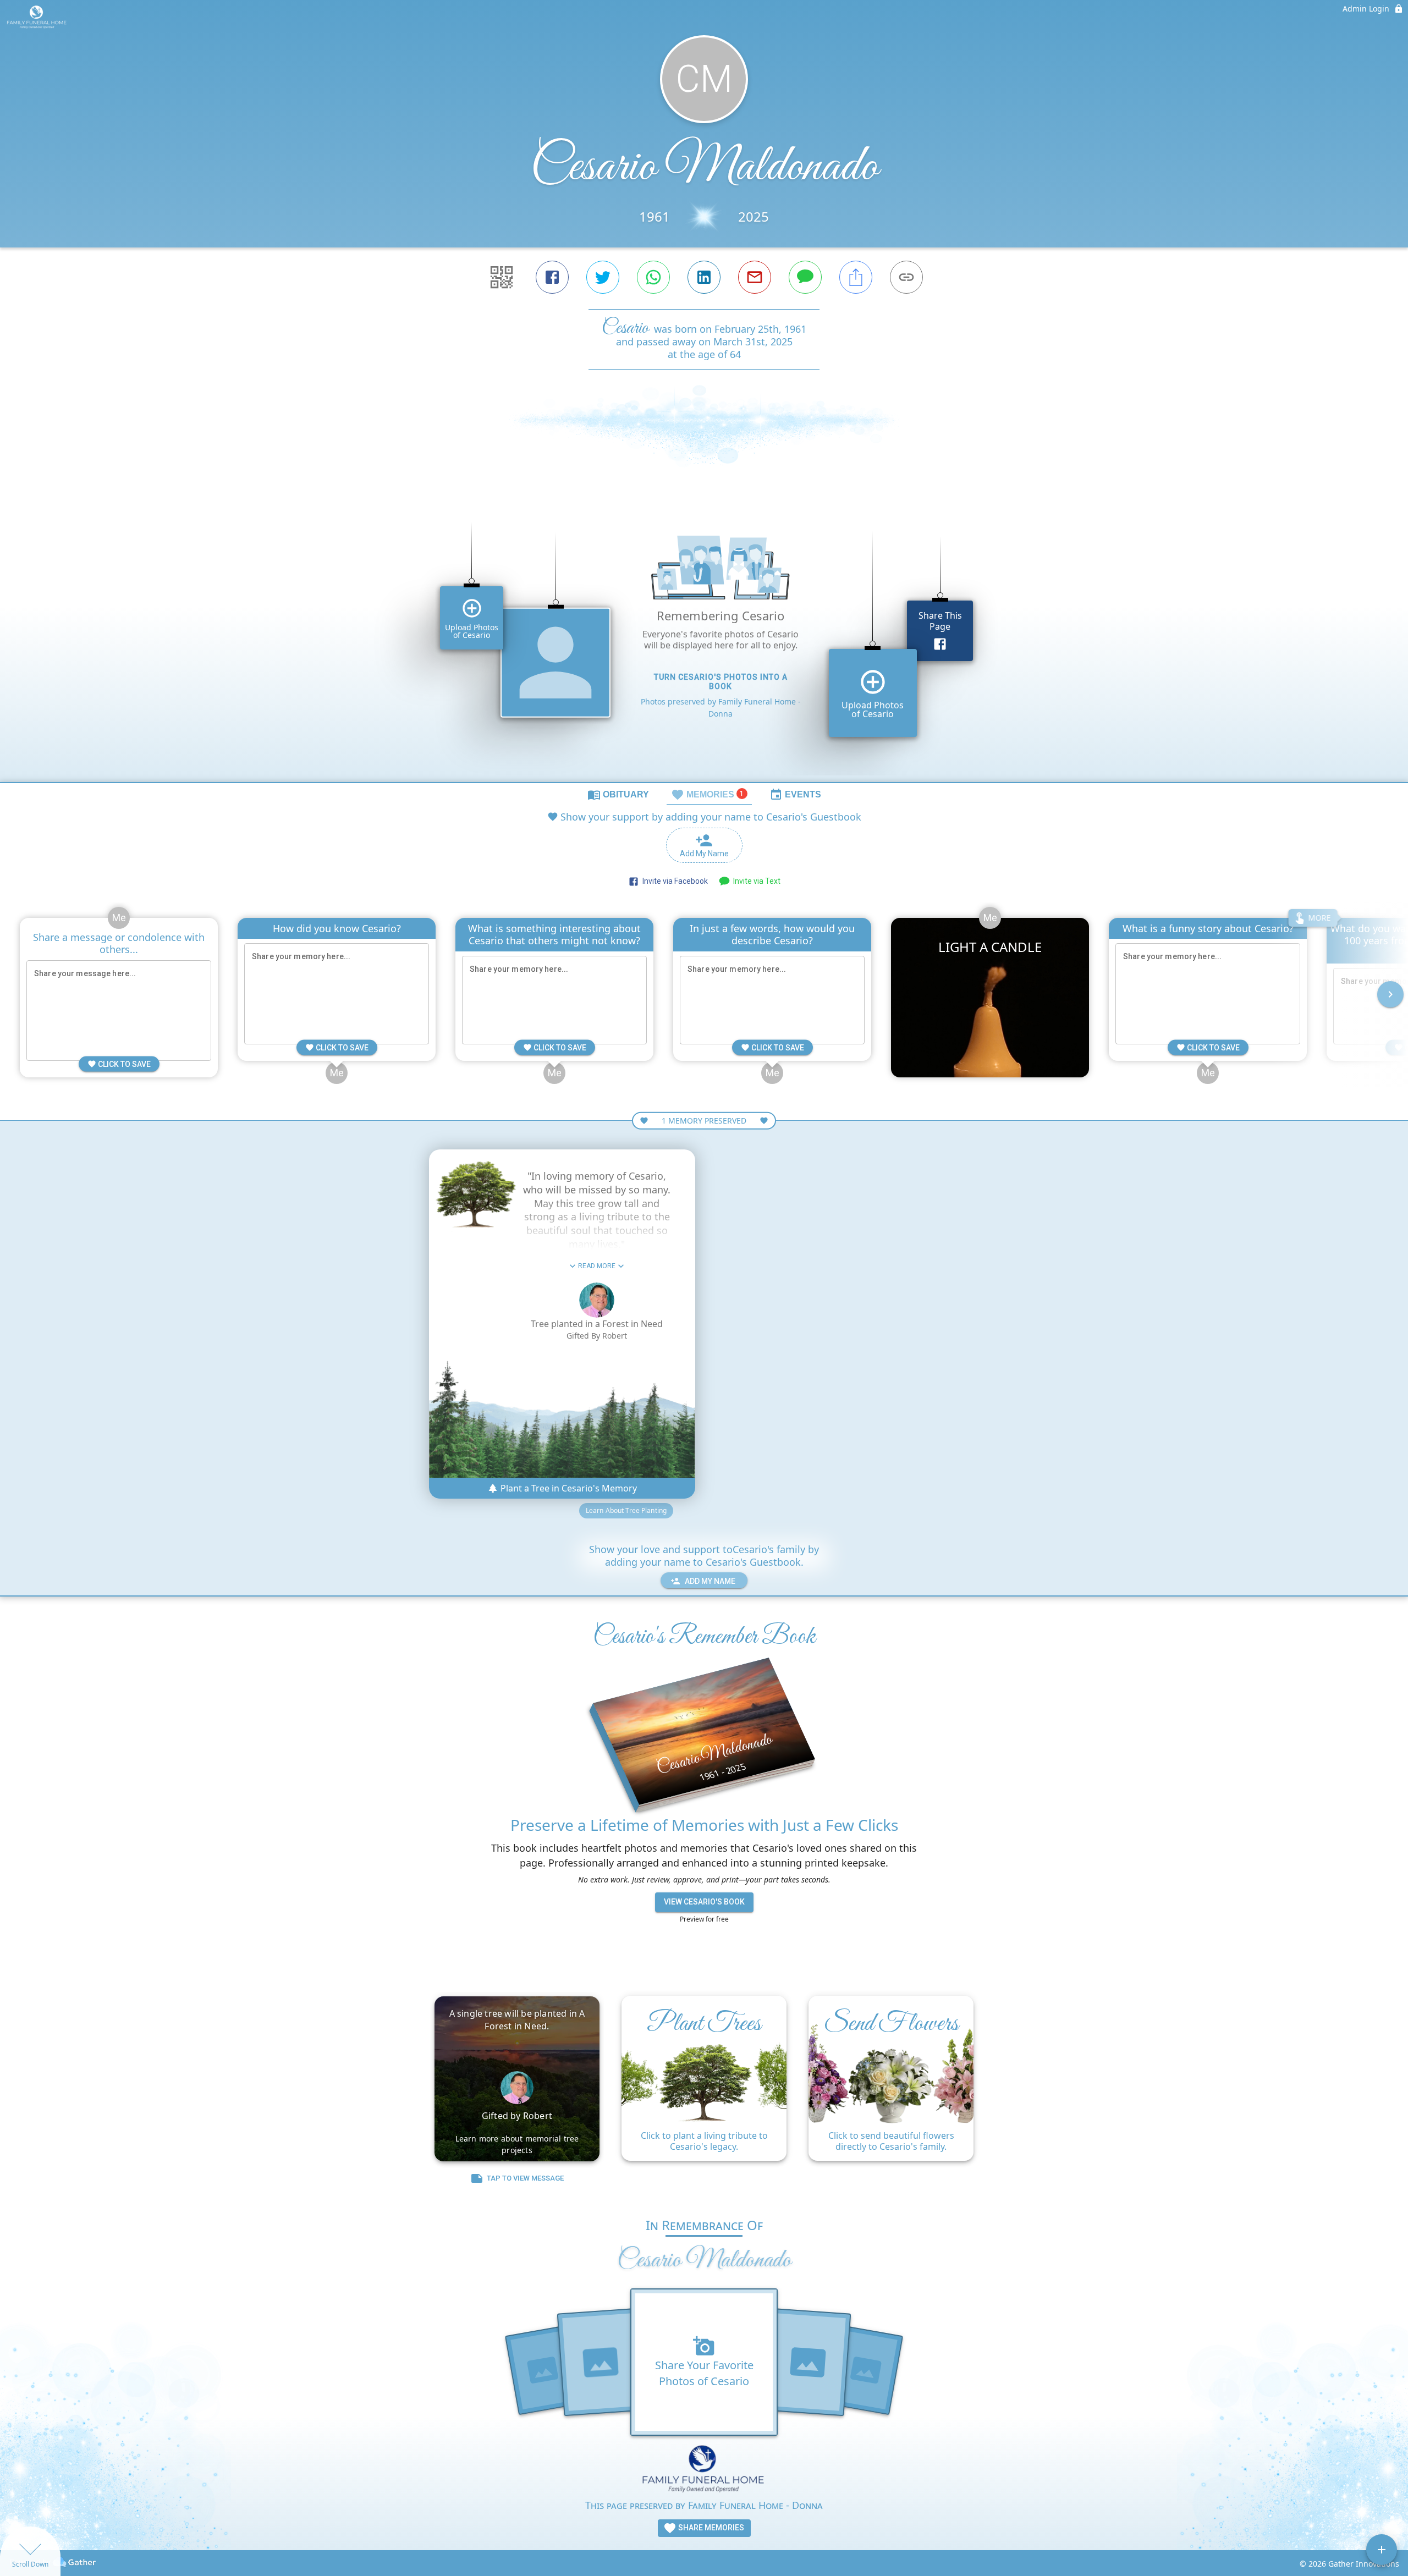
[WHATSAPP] (653, 277)
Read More (597, 1266)
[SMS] (805, 277)
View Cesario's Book (704, 1902)
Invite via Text (755, 881)
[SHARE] (856, 277)
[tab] (618, 794)
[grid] (704, 643)
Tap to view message (525, 2178)
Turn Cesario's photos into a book (721, 682)
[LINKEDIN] (704, 277)
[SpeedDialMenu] (1382, 2550)
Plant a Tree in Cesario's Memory (568, 1488)
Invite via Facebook (673, 881)
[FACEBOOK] (552, 277)
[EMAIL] (755, 277)
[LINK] (906, 277)
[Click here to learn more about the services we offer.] (704, 2471)
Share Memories (710, 2528)
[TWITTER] (603, 277)
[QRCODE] (502, 277)
